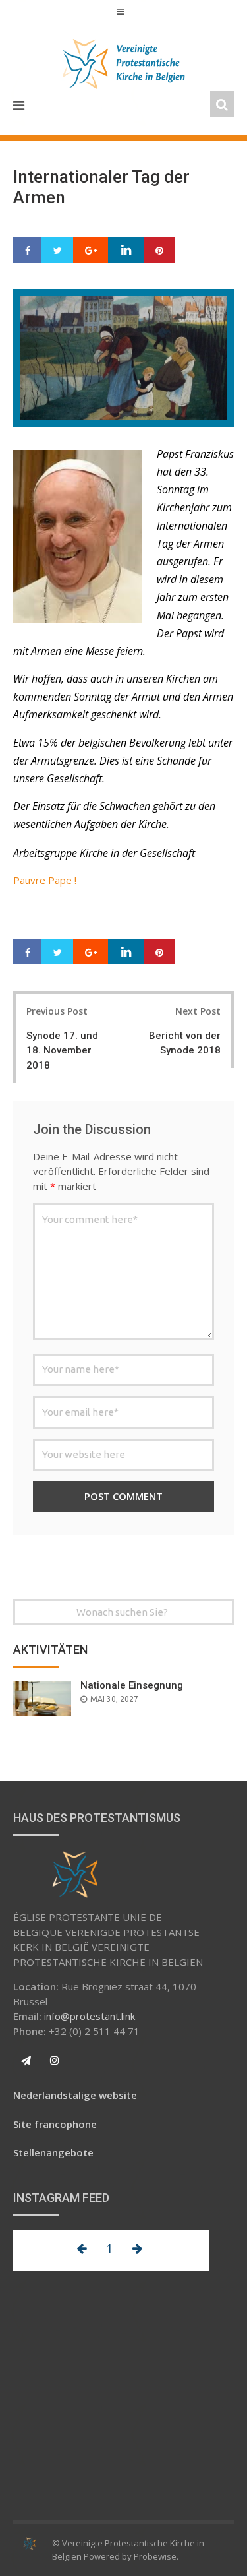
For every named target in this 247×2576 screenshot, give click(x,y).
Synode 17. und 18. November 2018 (62, 1051)
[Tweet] (58, 251)
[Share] (28, 251)
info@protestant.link (90, 2016)
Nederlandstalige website (75, 2095)
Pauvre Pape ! (45, 880)
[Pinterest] (159, 251)
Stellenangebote (53, 2152)
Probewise (155, 2556)
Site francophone (55, 2124)
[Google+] (91, 251)
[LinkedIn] (126, 251)
